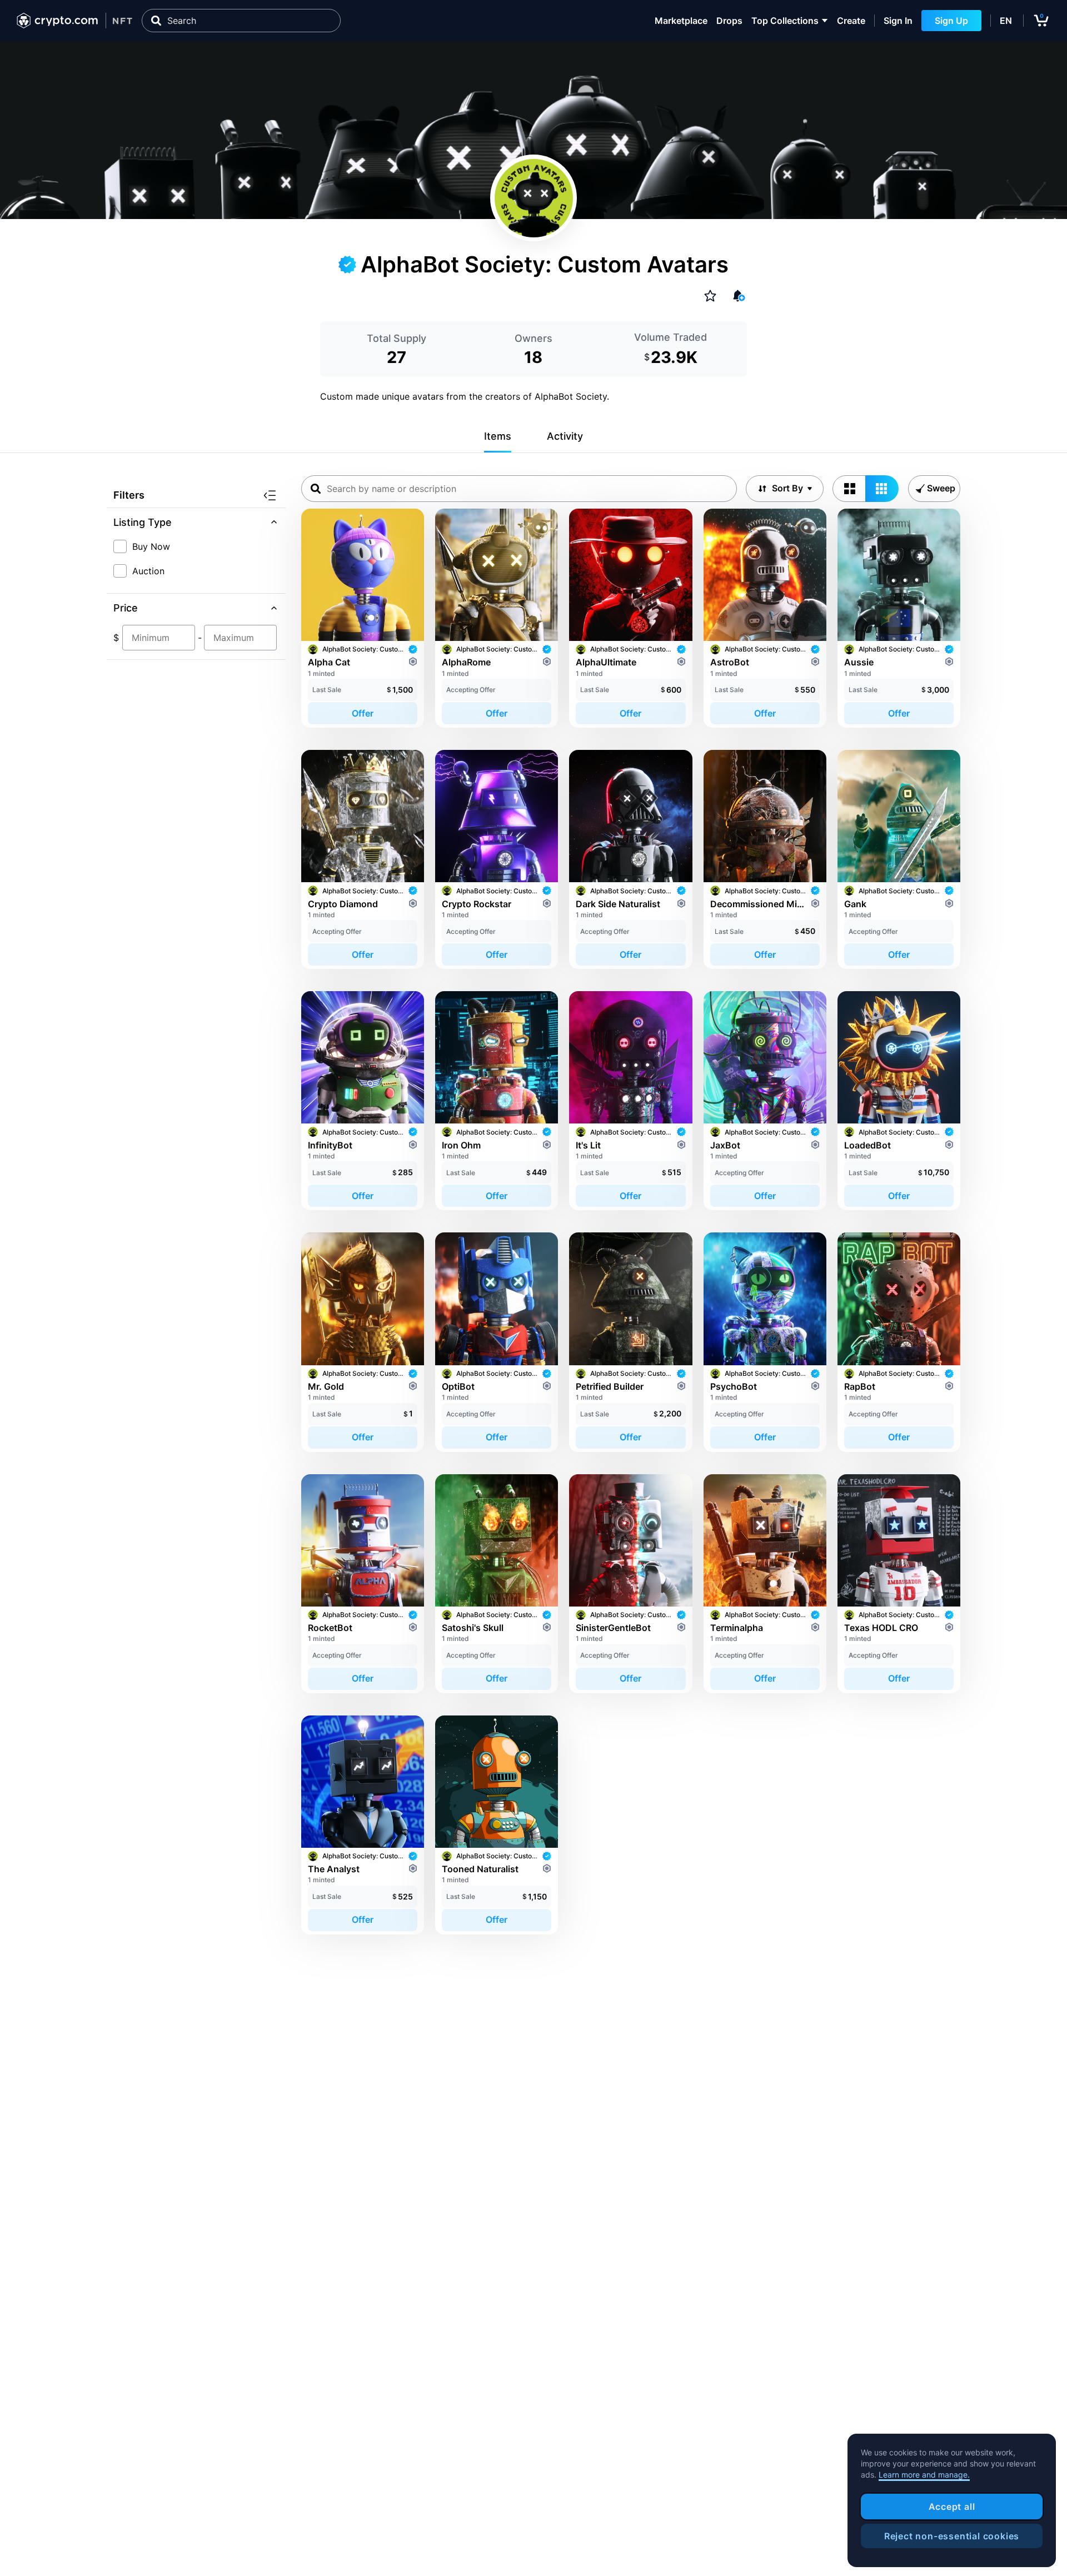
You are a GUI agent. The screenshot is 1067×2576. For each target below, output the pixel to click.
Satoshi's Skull (473, 1628)
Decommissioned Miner (758, 904)
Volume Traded (670, 337)
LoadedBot (867, 1145)
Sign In (898, 21)
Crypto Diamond (343, 904)
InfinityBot (330, 1145)
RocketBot (330, 1628)
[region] (952, 2500)
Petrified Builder (610, 1386)
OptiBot (458, 1386)
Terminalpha (737, 1628)
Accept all (952, 2507)
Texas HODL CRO (881, 1628)
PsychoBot (734, 1386)
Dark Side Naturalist (618, 904)
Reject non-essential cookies (952, 2536)
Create (851, 21)
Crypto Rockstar (477, 904)
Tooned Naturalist (480, 1869)
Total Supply (397, 338)
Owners (533, 338)
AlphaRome (466, 662)
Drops (729, 21)
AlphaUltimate (606, 662)
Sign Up (951, 21)
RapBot (860, 1386)
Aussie (859, 662)
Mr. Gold (326, 1386)
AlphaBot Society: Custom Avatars (363, 649)
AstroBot (730, 662)
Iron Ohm (461, 1145)
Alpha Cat (329, 662)
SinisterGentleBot (613, 1628)
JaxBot (725, 1145)
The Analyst (334, 1869)
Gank (855, 904)
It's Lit (588, 1145)
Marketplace (681, 21)
